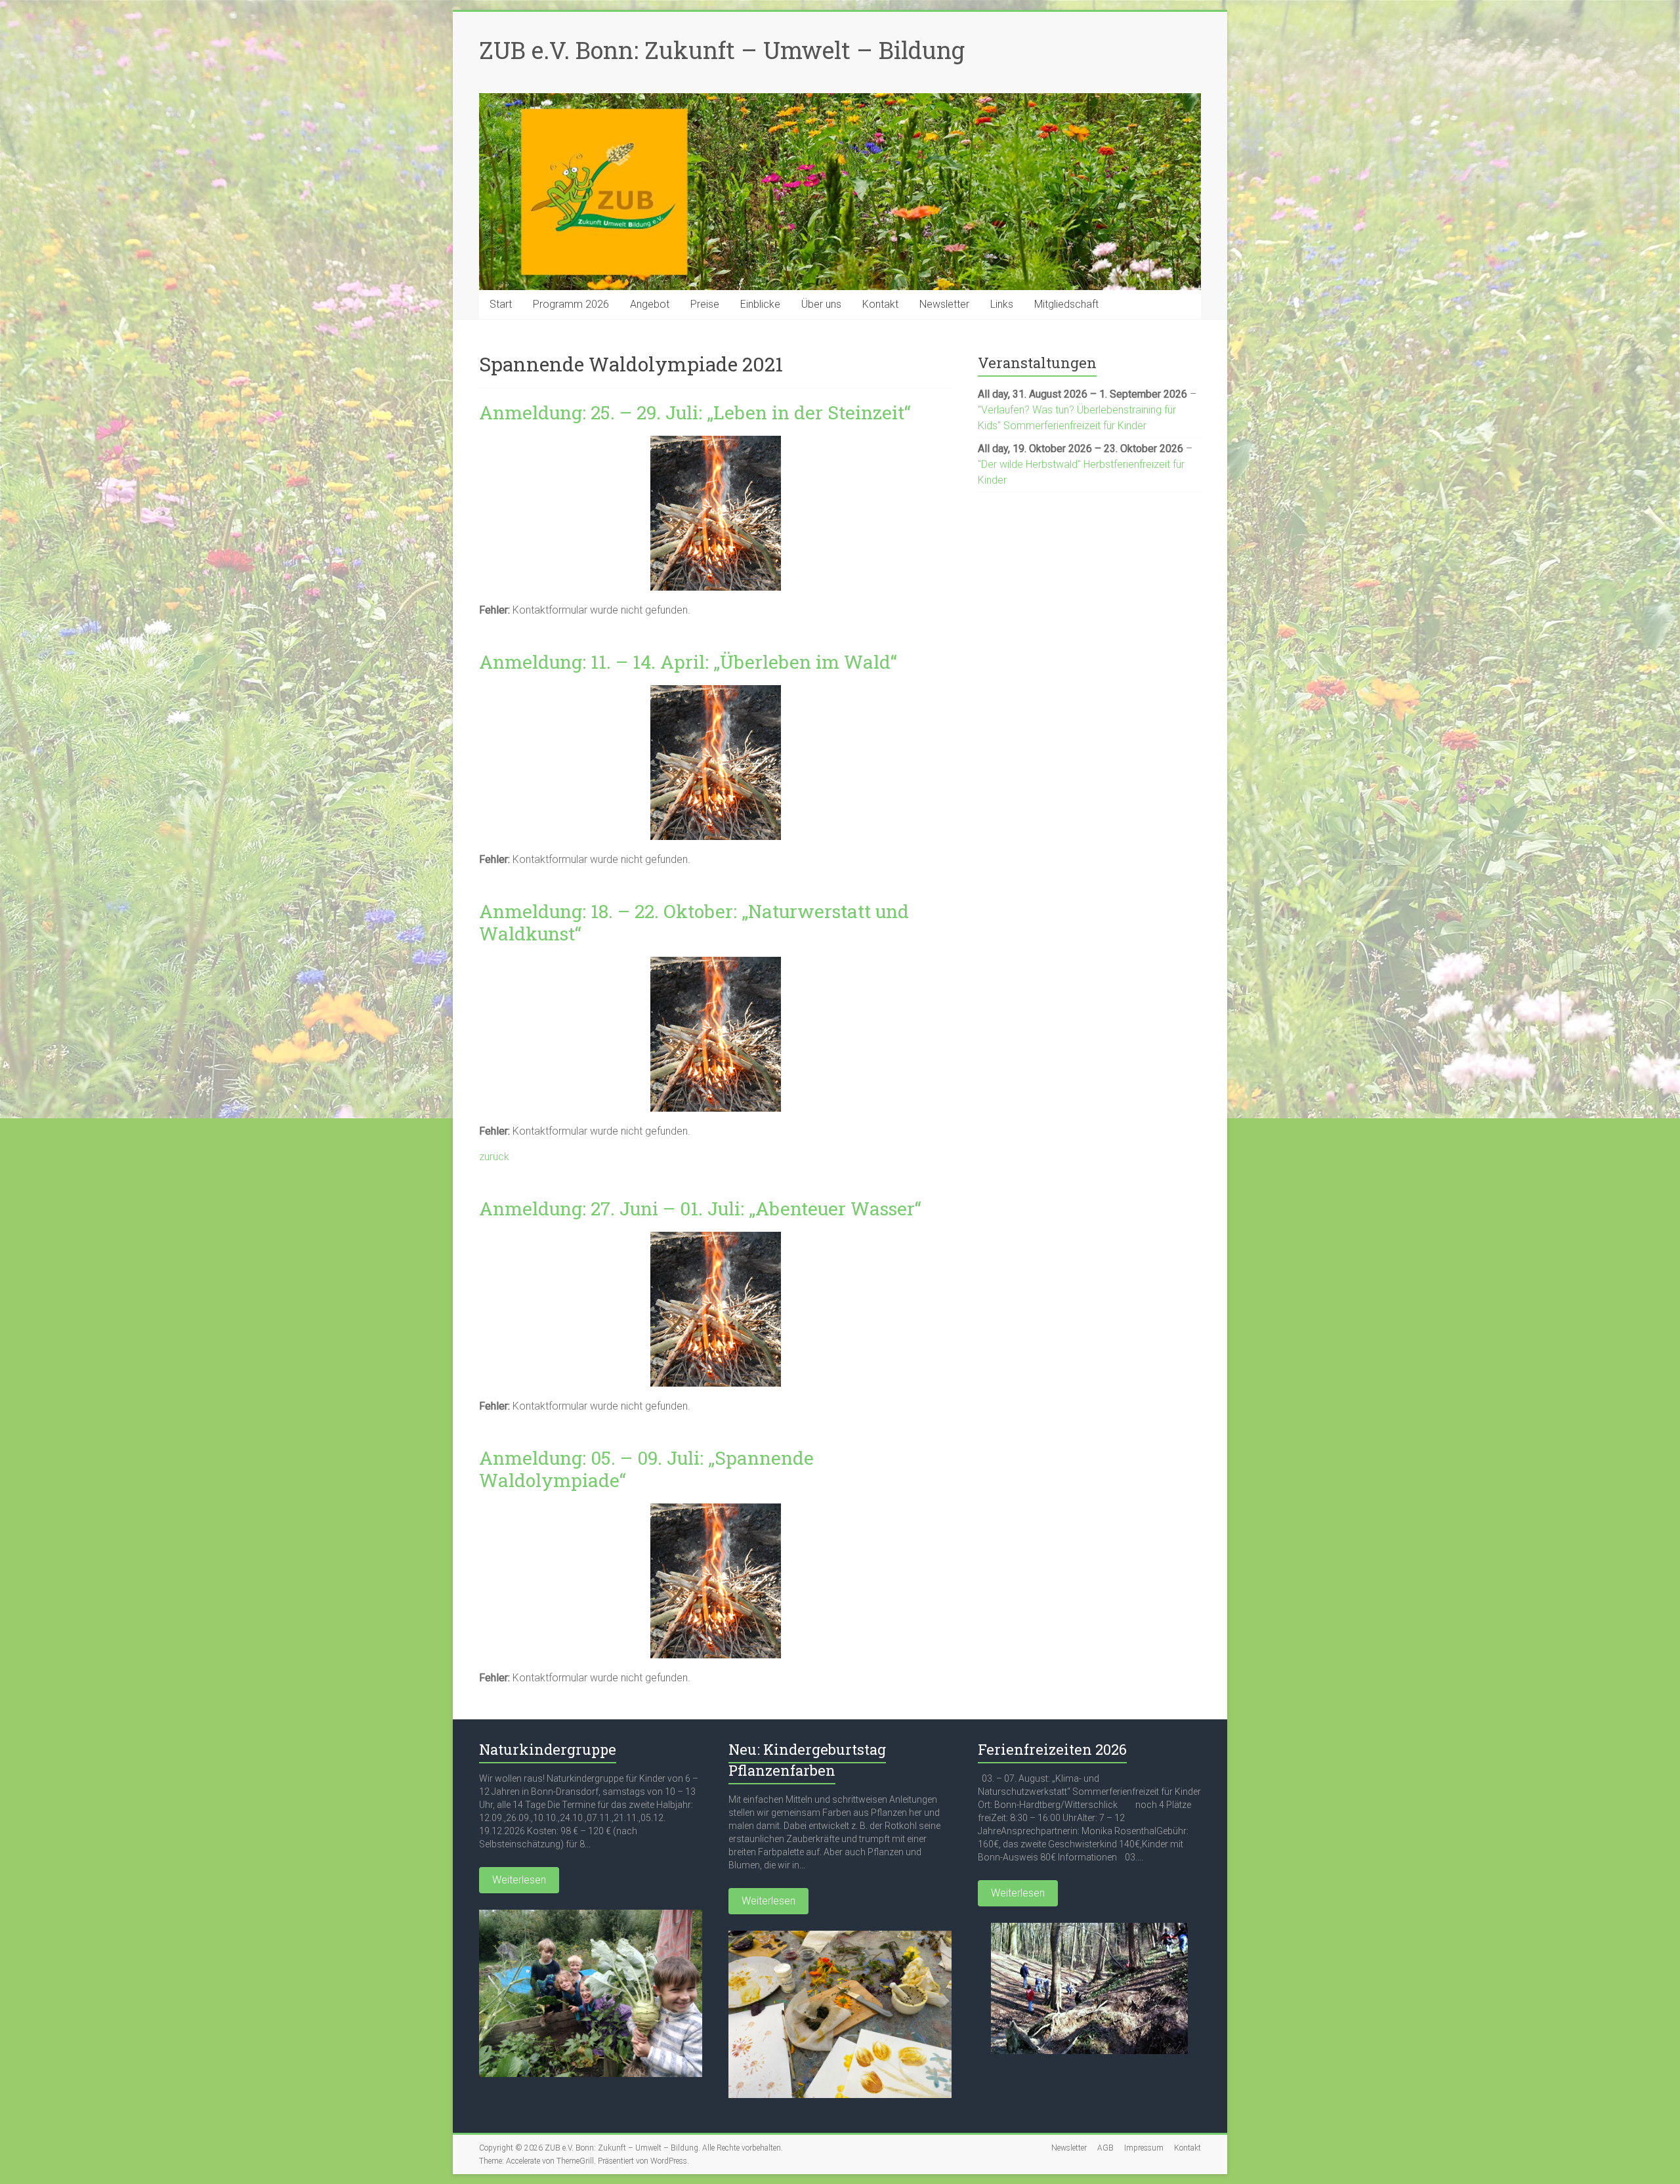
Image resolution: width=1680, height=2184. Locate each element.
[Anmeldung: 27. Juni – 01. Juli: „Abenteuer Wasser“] (716, 1238)
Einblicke (760, 304)
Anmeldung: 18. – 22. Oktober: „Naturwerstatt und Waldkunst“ (694, 922)
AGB (1105, 2148)
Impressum (1144, 2148)
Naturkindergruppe (548, 1749)
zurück (494, 1157)
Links (1002, 304)
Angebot (650, 304)
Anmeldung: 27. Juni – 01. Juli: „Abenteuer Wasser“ (700, 1208)
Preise (705, 304)
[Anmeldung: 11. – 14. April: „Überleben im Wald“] (716, 691)
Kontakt (880, 304)
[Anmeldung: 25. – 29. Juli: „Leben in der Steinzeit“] (716, 442)
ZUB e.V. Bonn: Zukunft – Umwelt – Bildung (722, 50)
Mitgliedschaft (1066, 304)
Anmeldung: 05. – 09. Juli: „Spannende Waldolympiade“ (646, 1469)
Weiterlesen (519, 1880)
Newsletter (944, 304)
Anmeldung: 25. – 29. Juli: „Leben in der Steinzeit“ (695, 412)
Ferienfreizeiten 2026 (1052, 1749)
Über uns (821, 304)
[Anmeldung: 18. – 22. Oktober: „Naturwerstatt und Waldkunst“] (716, 963)
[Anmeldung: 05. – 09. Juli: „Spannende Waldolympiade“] (716, 1510)
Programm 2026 (571, 304)
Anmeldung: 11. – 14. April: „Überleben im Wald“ (688, 662)
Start (501, 304)
